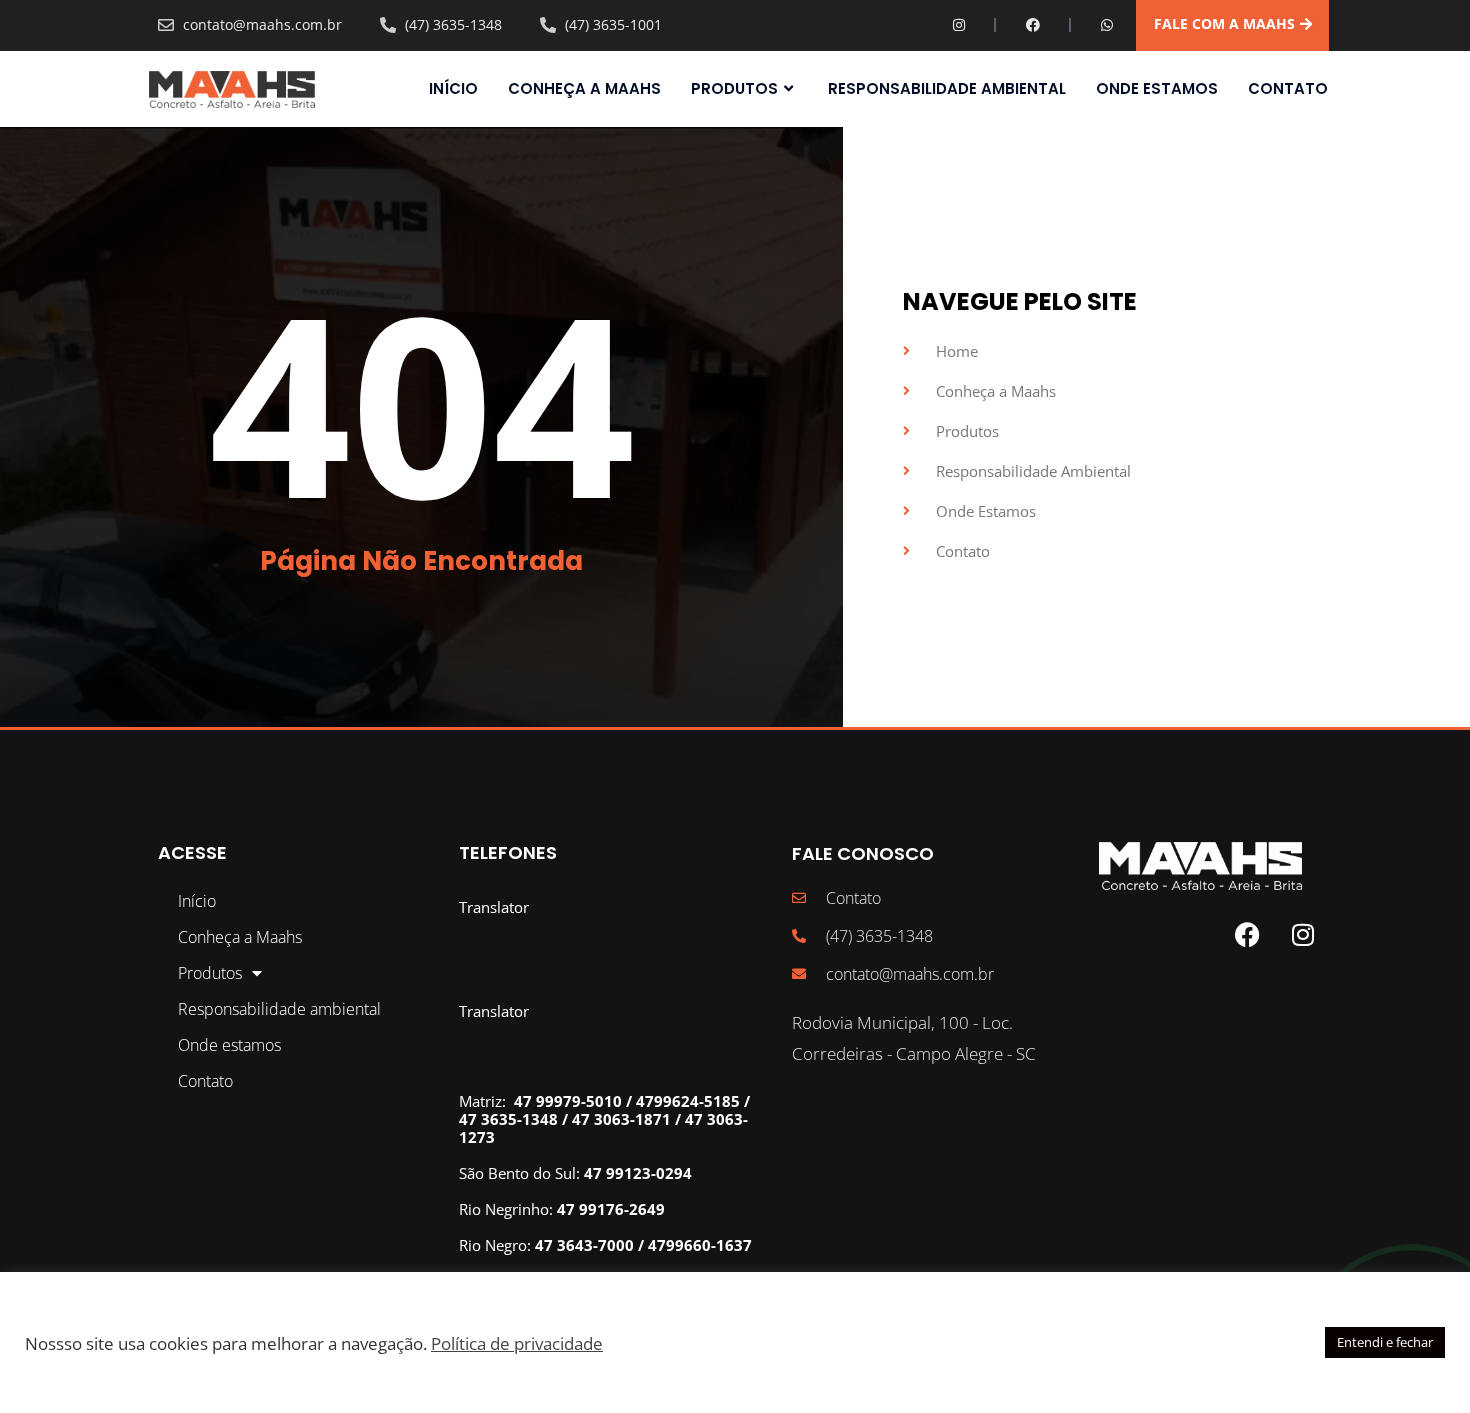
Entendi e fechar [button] (1385, 1342)
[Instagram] (959, 25)
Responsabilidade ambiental (947, 89)
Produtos (734, 89)
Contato (1288, 89)
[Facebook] (1033, 25)
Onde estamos (1157, 89)
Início (453, 89)
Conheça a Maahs (584, 89)
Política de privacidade (517, 1343)
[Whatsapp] (1107, 25)
